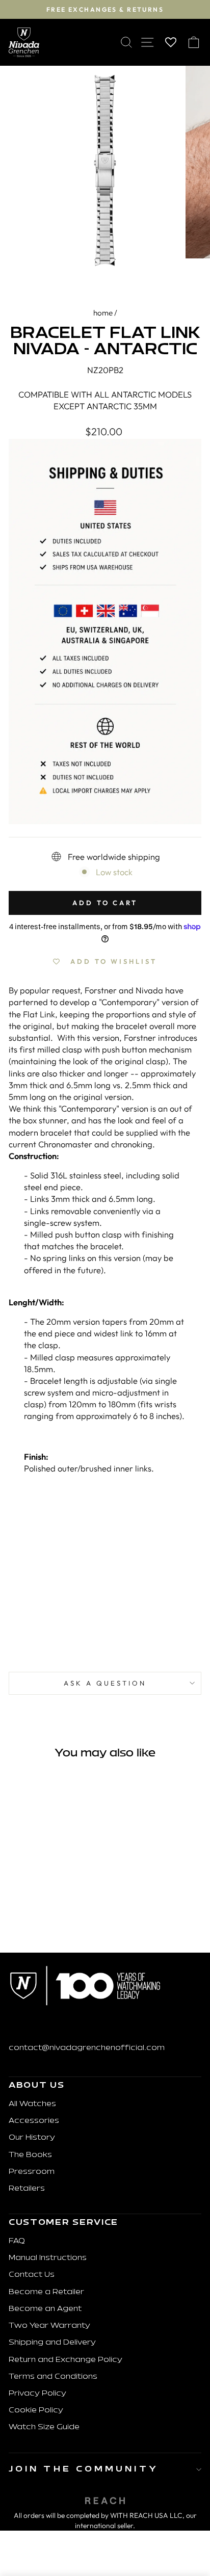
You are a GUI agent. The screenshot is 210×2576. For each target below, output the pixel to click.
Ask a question (105, 1683)
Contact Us (32, 2275)
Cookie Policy (36, 2411)
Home (103, 313)
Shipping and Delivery (52, 2343)
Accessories (34, 2121)
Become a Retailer (46, 2292)
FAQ (17, 2241)
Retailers (27, 2189)
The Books (30, 2155)
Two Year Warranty (49, 2326)
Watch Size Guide (44, 2427)
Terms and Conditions (53, 2377)
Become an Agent (45, 2309)
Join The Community (84, 2469)
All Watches (32, 2104)
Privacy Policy (37, 2394)
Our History (32, 2138)
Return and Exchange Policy (65, 2360)
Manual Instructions (48, 2258)
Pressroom (32, 2172)
